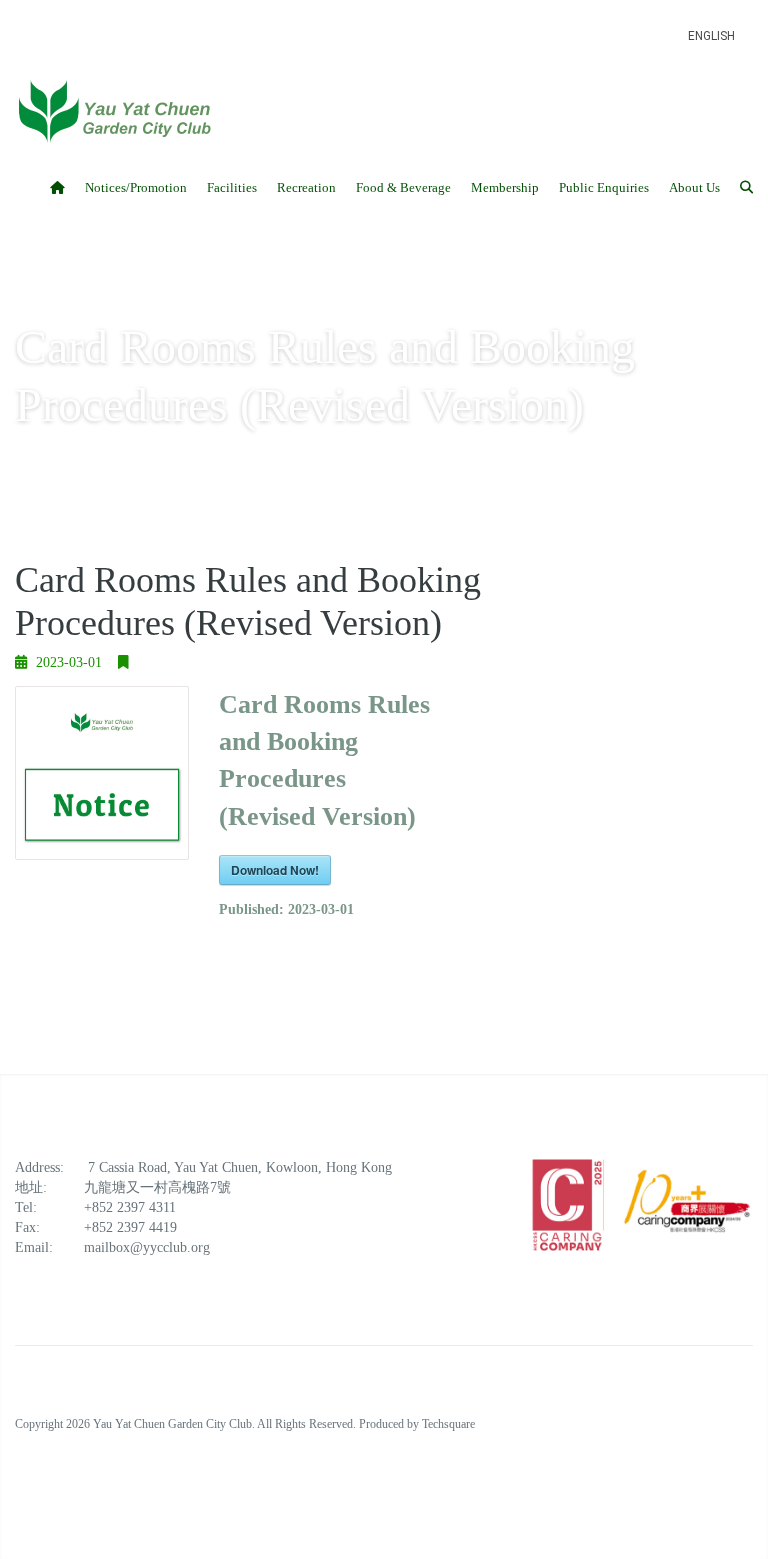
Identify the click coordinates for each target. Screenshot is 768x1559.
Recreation (306, 187)
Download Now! (275, 870)
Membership (505, 187)
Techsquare (448, 1424)
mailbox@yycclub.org (147, 1247)
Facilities (232, 187)
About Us (694, 187)
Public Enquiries (604, 187)
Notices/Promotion (136, 187)
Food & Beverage (403, 187)
